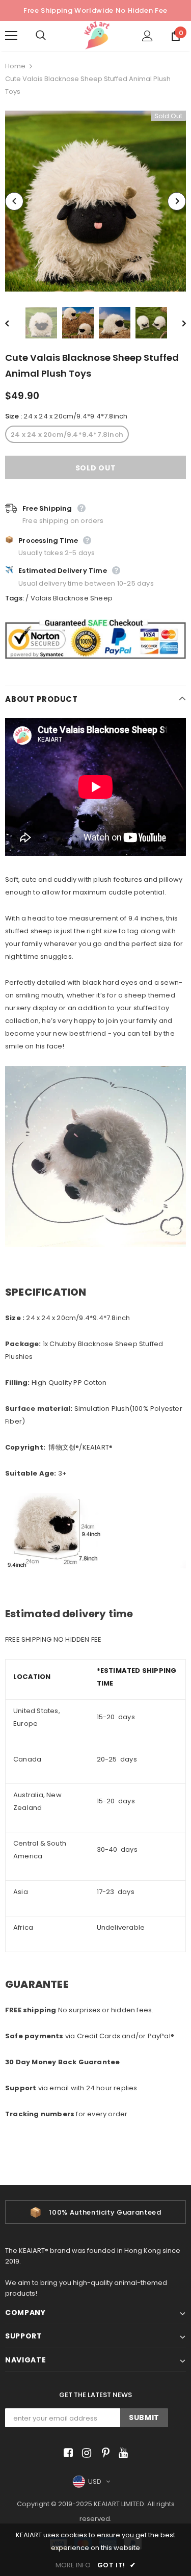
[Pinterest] (103, 2453)
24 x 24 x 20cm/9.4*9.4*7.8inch (67, 435)
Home (15, 66)
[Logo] (97, 35)
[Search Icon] (51, 36)
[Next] (177, 201)
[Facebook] (66, 2453)
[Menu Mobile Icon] (11, 36)
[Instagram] (85, 2453)
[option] (95, 201)
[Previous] (14, 201)
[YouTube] (121, 2453)
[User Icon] (147, 36)
